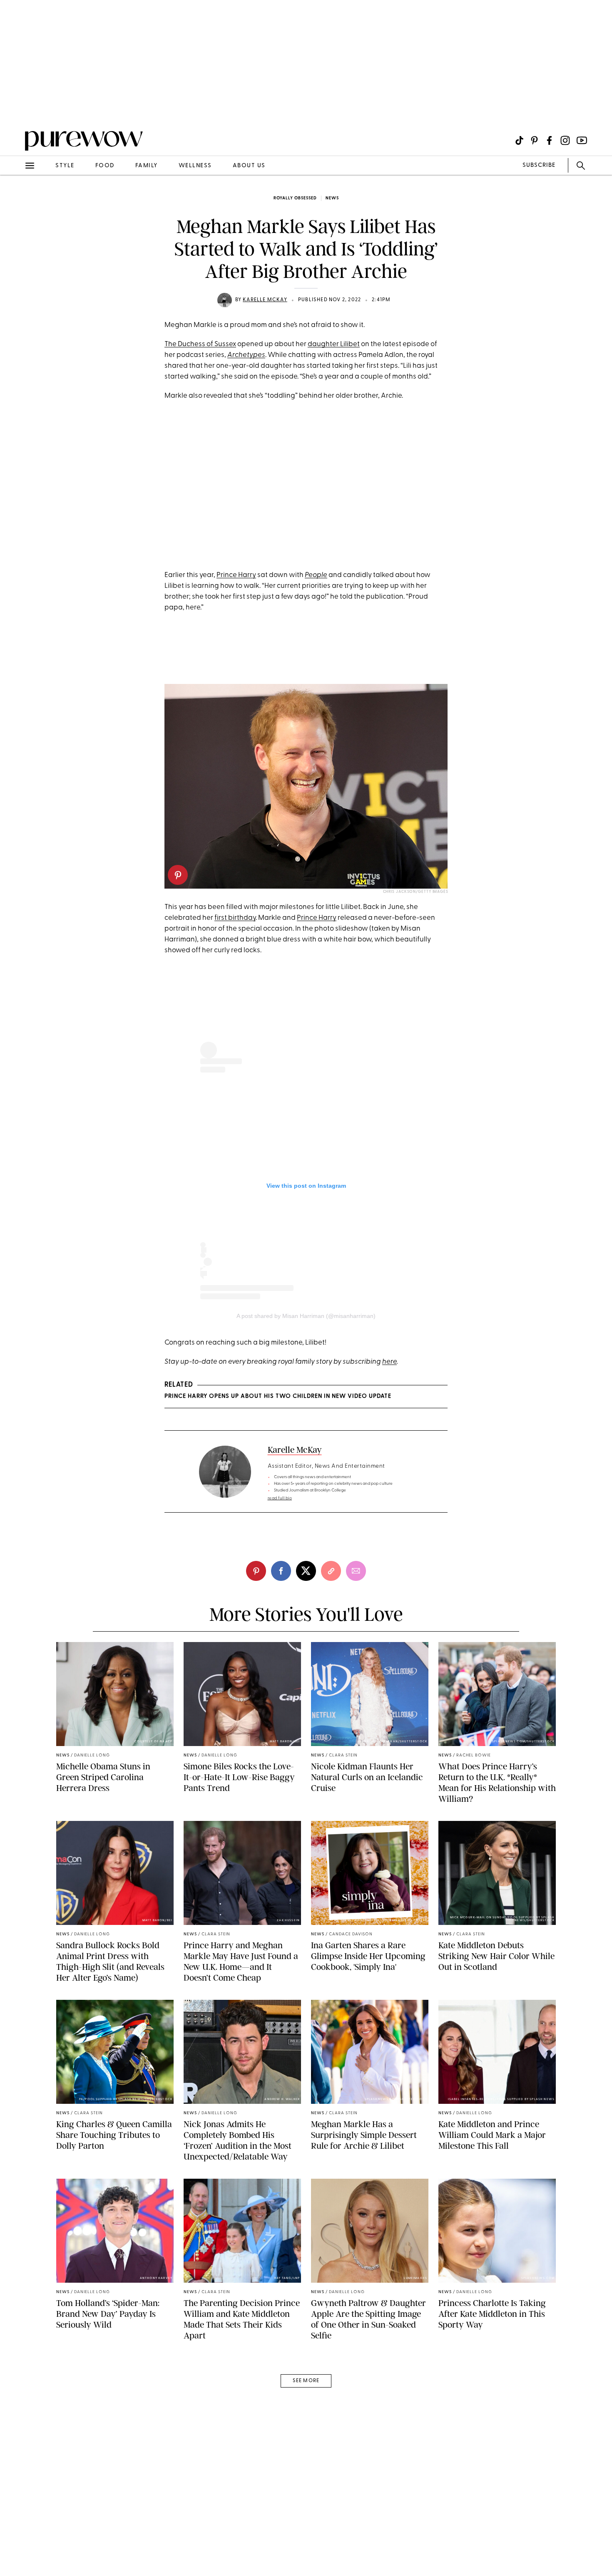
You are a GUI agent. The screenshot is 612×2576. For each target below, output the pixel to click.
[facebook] (281, 1571)
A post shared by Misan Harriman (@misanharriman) (306, 1316)
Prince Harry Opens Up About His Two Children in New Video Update (278, 1396)
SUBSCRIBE (539, 165)
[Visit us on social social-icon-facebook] (549, 140)
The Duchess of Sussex (200, 344)
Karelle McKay (265, 300)
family (147, 166)
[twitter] (306, 1571)
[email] (16, 198)
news (332, 198)
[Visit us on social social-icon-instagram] (565, 140)
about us (249, 166)
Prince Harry (236, 575)
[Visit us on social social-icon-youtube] (582, 140)
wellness (195, 166)
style (65, 166)
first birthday (235, 918)
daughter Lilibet (334, 344)
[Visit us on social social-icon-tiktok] (519, 140)
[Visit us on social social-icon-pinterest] (534, 140)
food (105, 166)
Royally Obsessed (295, 198)
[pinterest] (16, 108)
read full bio (280, 1498)
